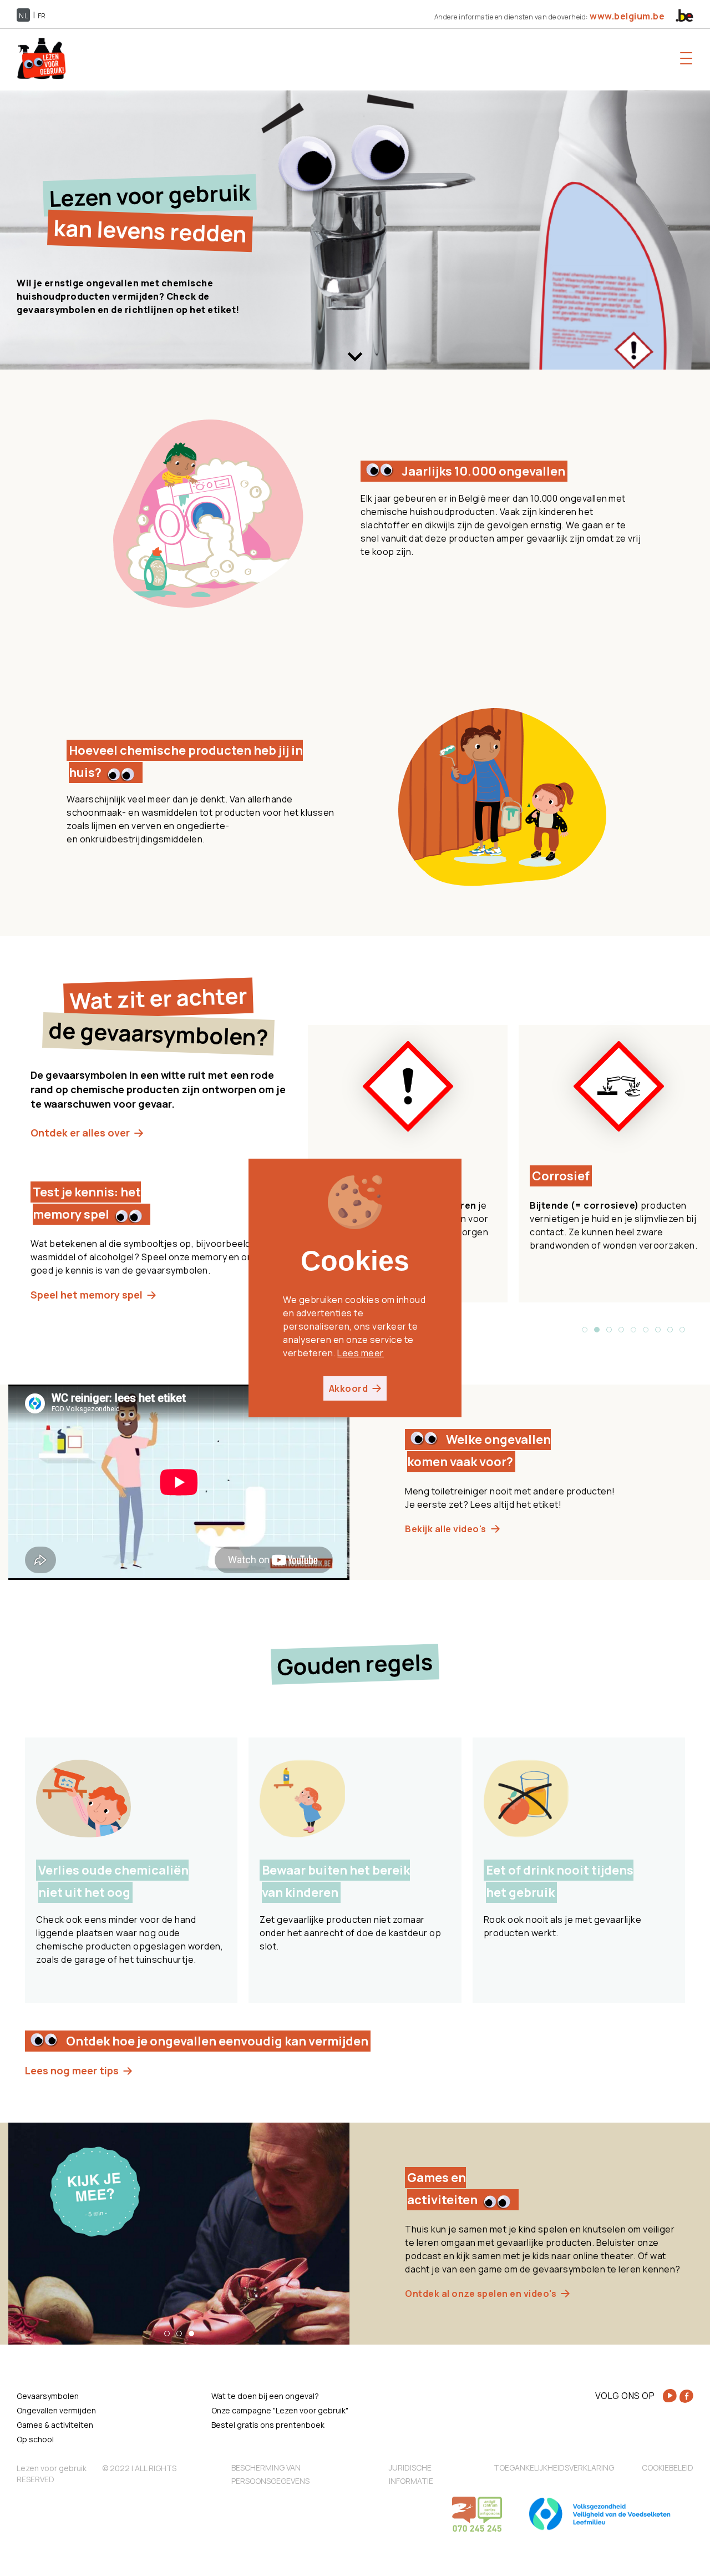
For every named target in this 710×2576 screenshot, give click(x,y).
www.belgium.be (627, 16)
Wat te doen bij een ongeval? (265, 2396)
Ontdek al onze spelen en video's (481, 2294)
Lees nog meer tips (72, 2070)
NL (23, 16)
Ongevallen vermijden (56, 2410)
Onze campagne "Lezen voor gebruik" (280, 2410)
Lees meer (361, 1353)
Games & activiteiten (55, 2425)
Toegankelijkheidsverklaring (554, 2468)
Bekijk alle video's (446, 1529)
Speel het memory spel (87, 1295)
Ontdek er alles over (80, 1133)
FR (42, 16)
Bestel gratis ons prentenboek (268, 2425)
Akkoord (349, 1388)
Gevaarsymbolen (48, 2396)
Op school (35, 2439)
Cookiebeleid (668, 2468)
